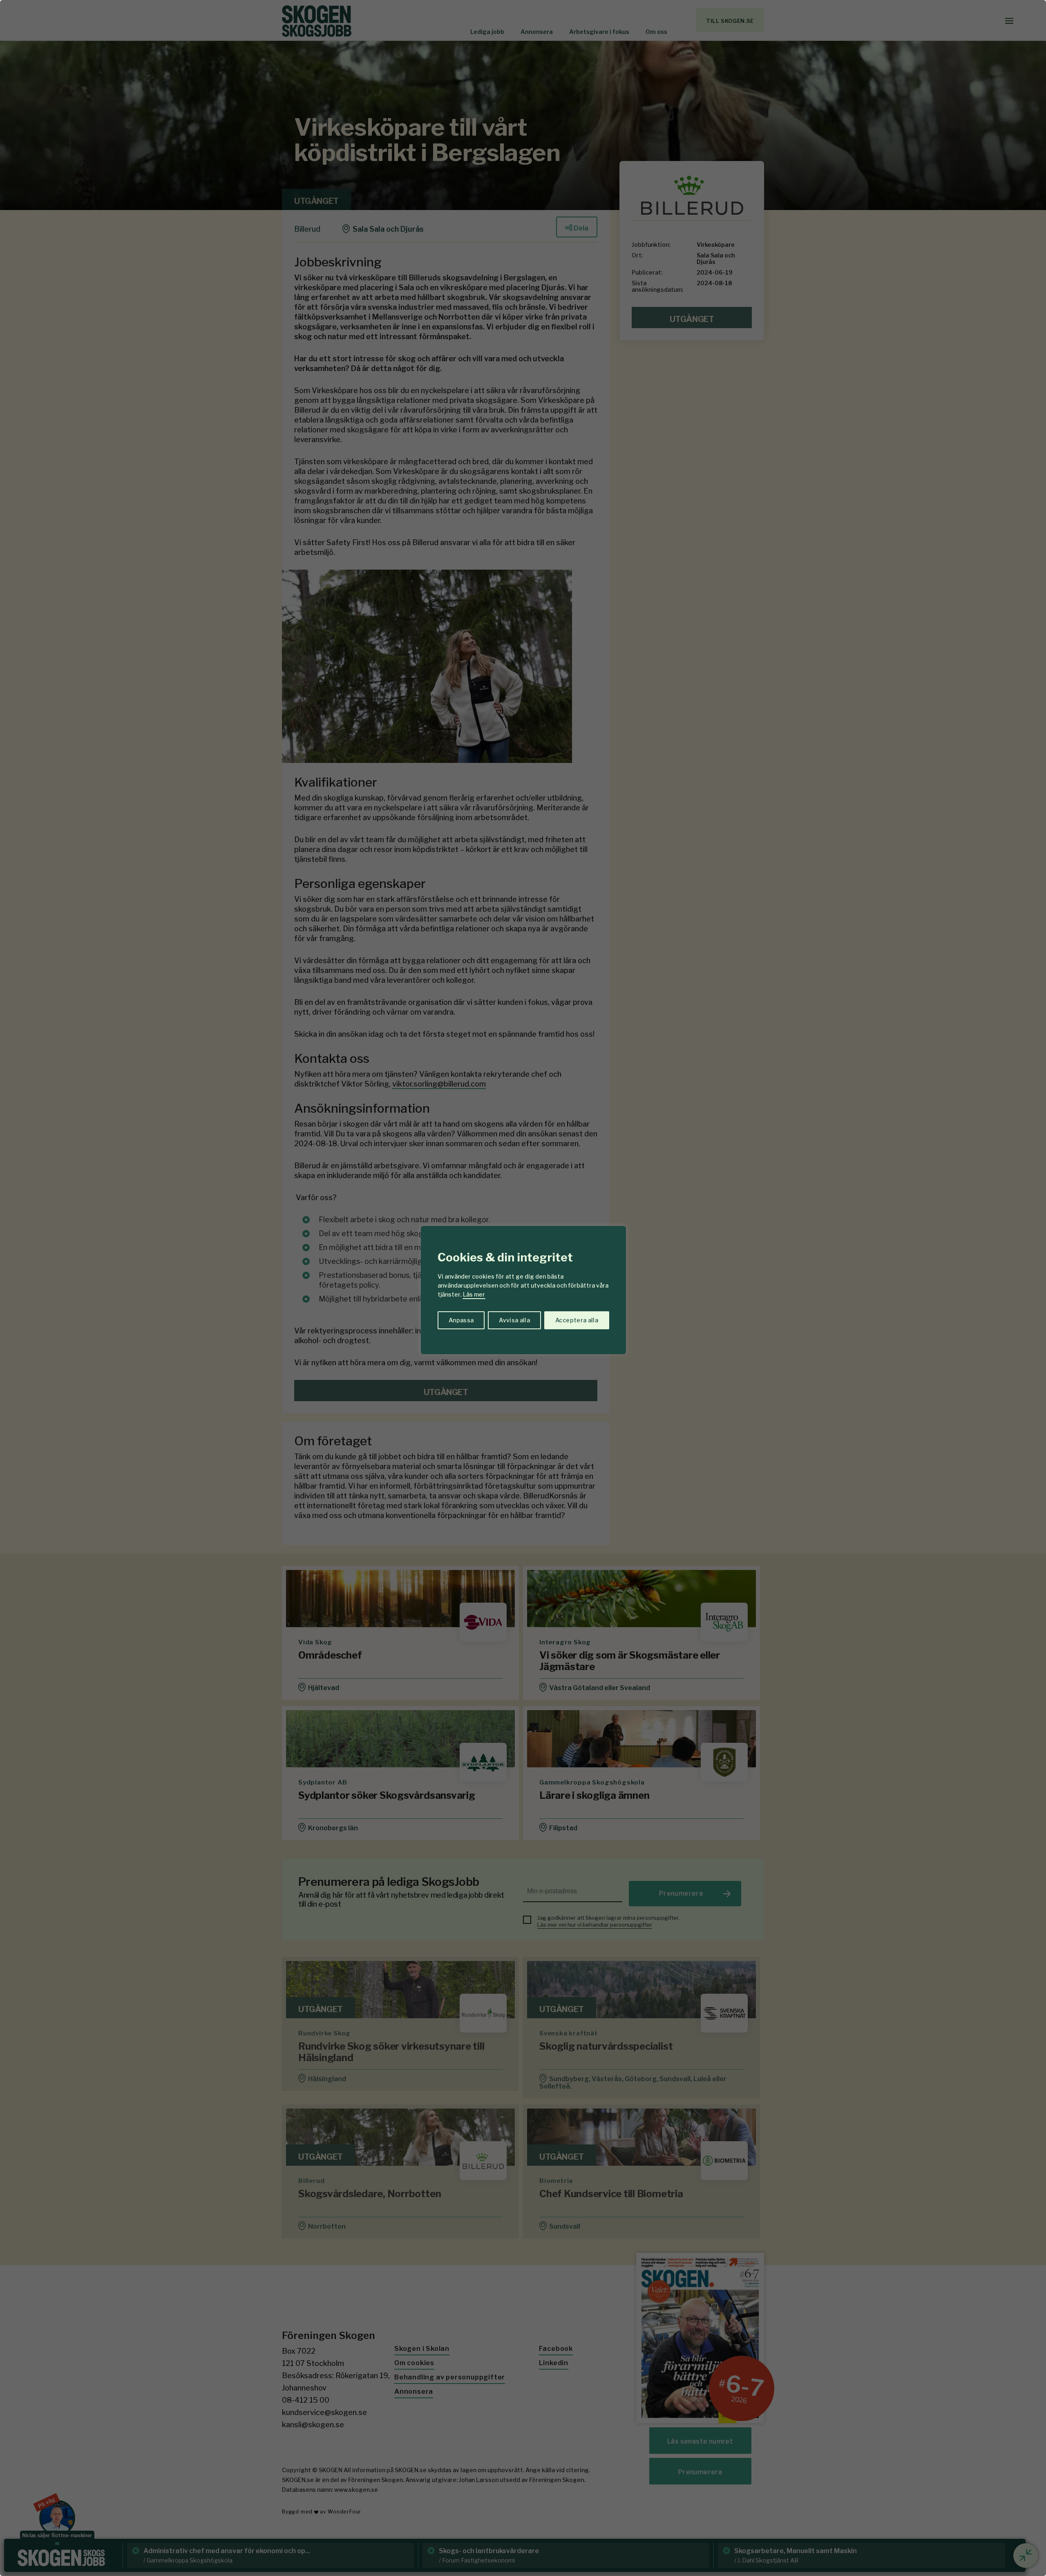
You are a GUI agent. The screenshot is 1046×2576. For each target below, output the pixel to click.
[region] (523, 1288)
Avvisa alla (514, 1320)
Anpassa (461, 1320)
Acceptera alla (577, 1320)
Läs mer (474, 1294)
